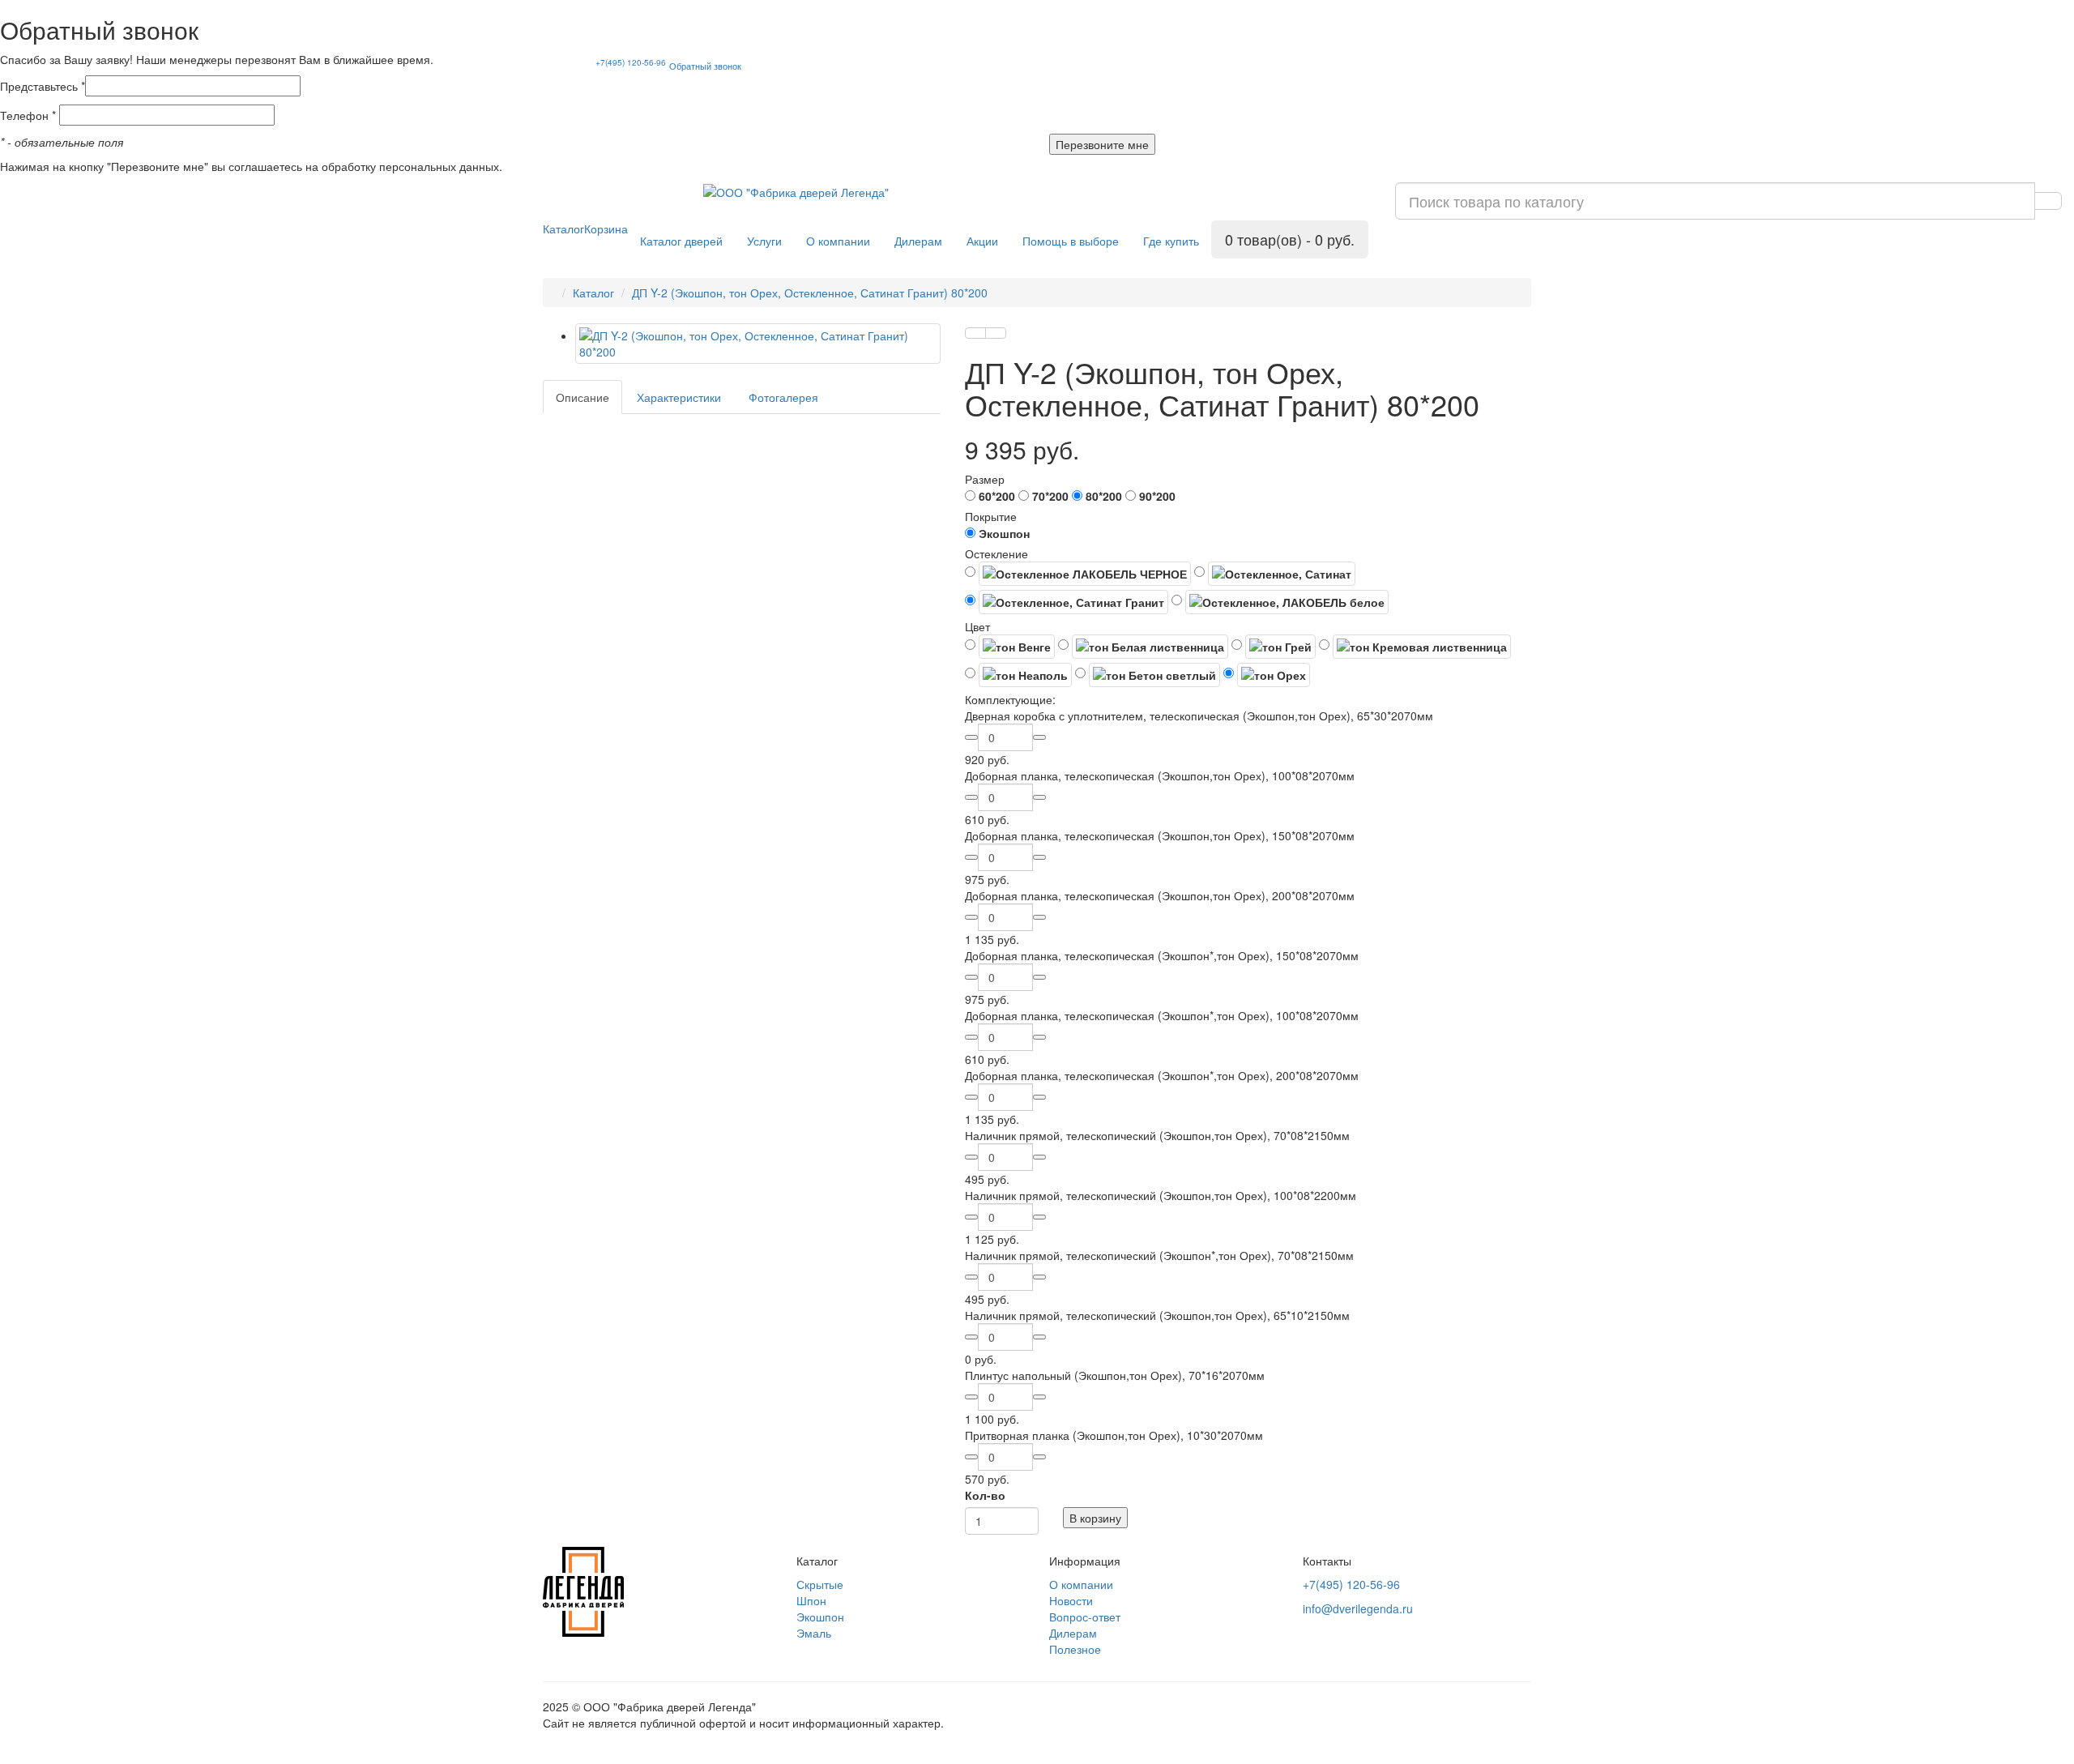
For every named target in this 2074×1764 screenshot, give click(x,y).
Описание (583, 397)
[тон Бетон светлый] (1148, 675)
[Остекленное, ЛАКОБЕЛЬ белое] (1280, 602)
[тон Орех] (1267, 675)
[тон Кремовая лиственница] (1415, 647)
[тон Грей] (1274, 647)
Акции (982, 241)
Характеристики (679, 397)
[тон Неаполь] (1018, 675)
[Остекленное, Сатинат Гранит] (1067, 602)
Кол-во (985, 1495)
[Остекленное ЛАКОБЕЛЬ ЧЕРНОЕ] (1078, 574)
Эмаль (814, 1633)
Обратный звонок (705, 66)
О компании (838, 241)
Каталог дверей (681, 241)
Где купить (1171, 241)
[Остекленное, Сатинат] (1275, 574)
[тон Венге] (1010, 647)
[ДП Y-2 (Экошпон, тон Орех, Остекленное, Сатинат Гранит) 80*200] (758, 344)
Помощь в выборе (1071, 241)
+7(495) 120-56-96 (631, 62)
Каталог (563, 229)
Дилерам (918, 241)
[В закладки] (975, 333)
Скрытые (820, 1584)
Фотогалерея (783, 397)
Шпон (811, 1600)
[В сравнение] (996, 333)
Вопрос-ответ (1085, 1617)
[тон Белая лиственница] (1143, 647)
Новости (1071, 1600)
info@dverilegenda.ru (1358, 1608)
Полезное (1075, 1649)
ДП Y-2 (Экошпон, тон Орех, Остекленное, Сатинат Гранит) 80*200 (810, 293)
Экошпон (820, 1617)
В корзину (1095, 1518)
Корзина (606, 229)
